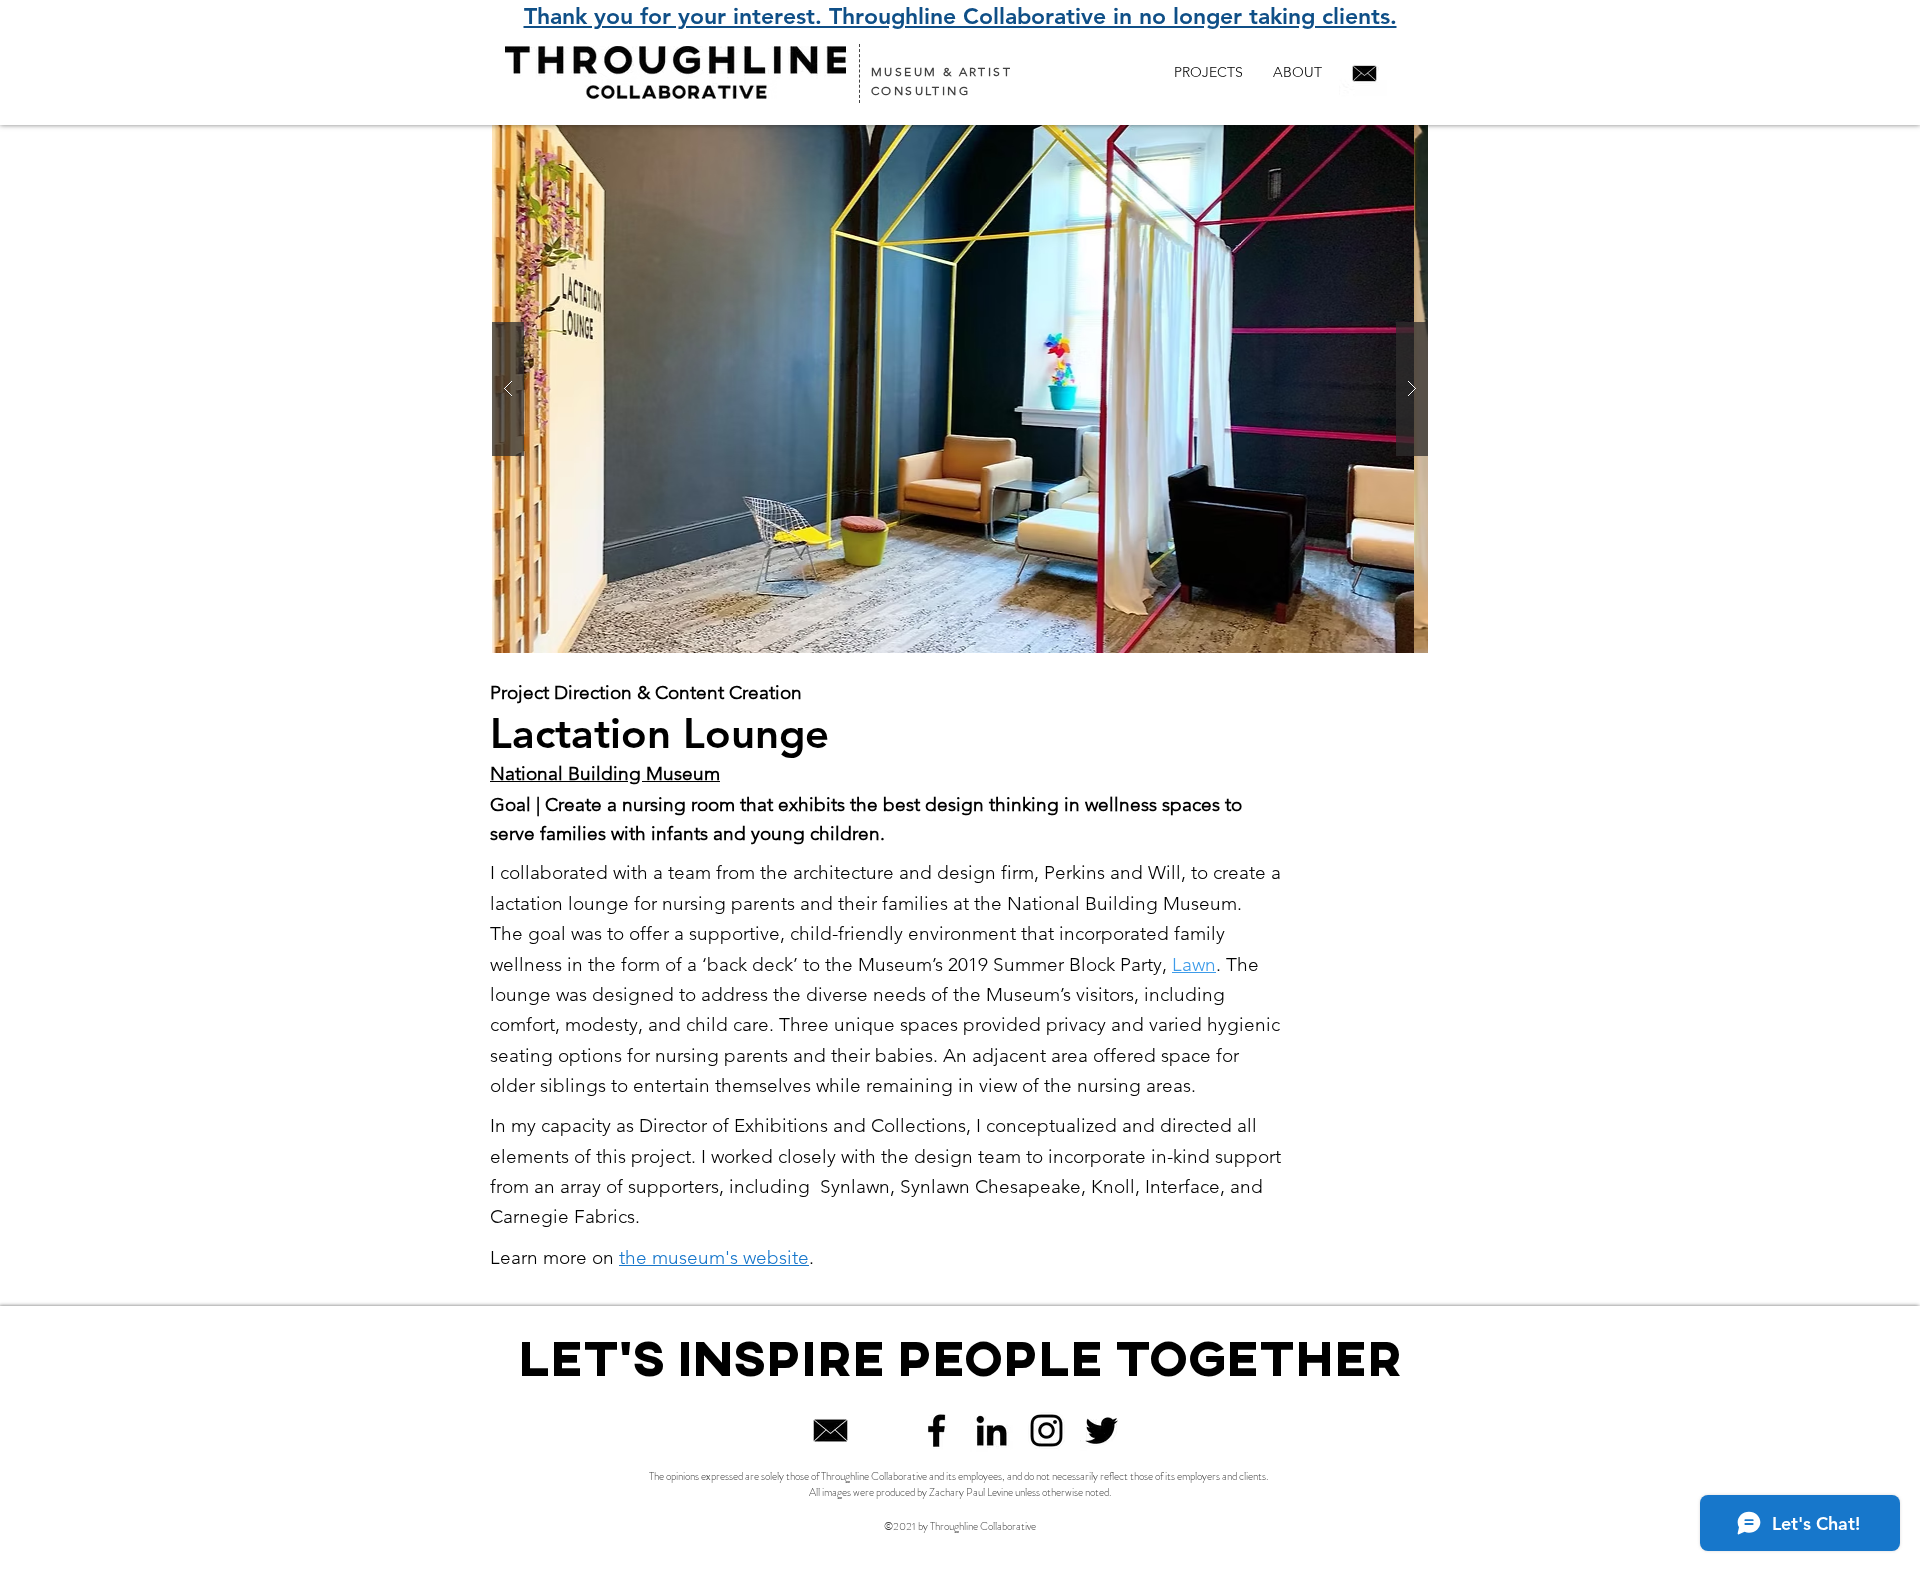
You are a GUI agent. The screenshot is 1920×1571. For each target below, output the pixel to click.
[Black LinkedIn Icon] (991, 1430)
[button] (960, 389)
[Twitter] (1101, 1430)
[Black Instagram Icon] (1046, 1430)
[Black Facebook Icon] (936, 1430)
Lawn (1194, 964)
